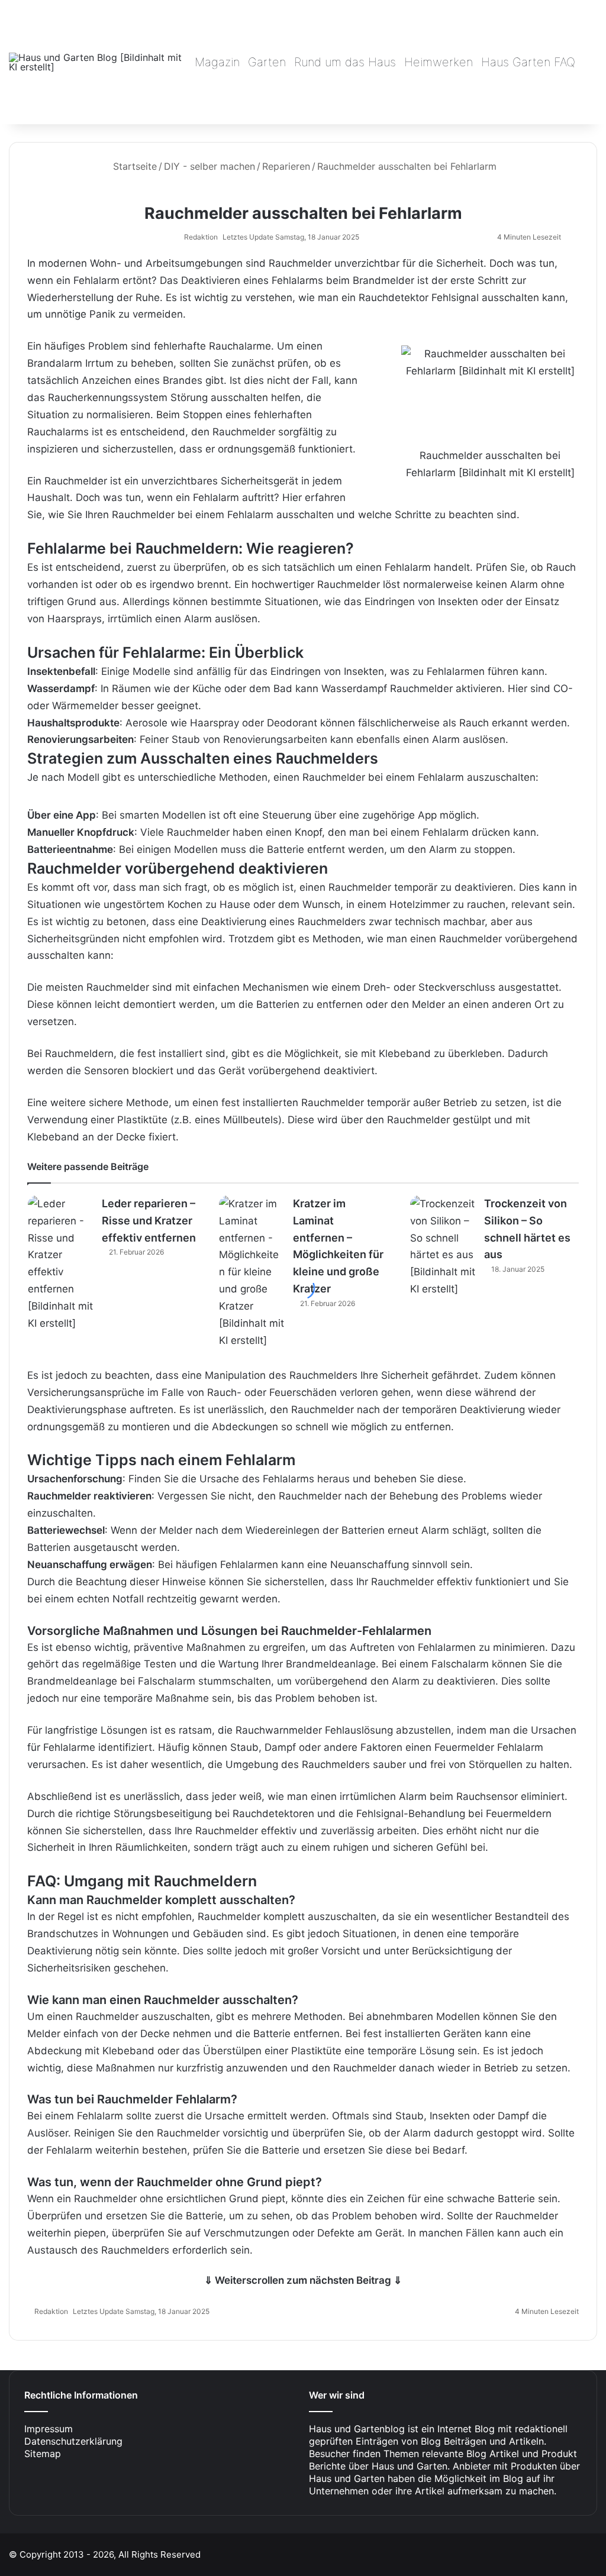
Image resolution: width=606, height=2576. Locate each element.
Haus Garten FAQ (528, 62)
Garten (267, 62)
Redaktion (201, 237)
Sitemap (43, 2454)
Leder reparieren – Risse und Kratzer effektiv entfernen (149, 1221)
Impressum (49, 2429)
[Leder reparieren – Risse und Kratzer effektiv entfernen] (60, 1264)
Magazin (217, 62)
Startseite (133, 166)
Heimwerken (439, 62)
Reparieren (286, 166)
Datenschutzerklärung (73, 2441)
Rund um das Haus (345, 62)
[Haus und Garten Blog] (98, 62)
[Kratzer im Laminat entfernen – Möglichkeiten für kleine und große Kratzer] (252, 1272)
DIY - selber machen (209, 166)
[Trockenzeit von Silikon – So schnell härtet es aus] (443, 1247)
